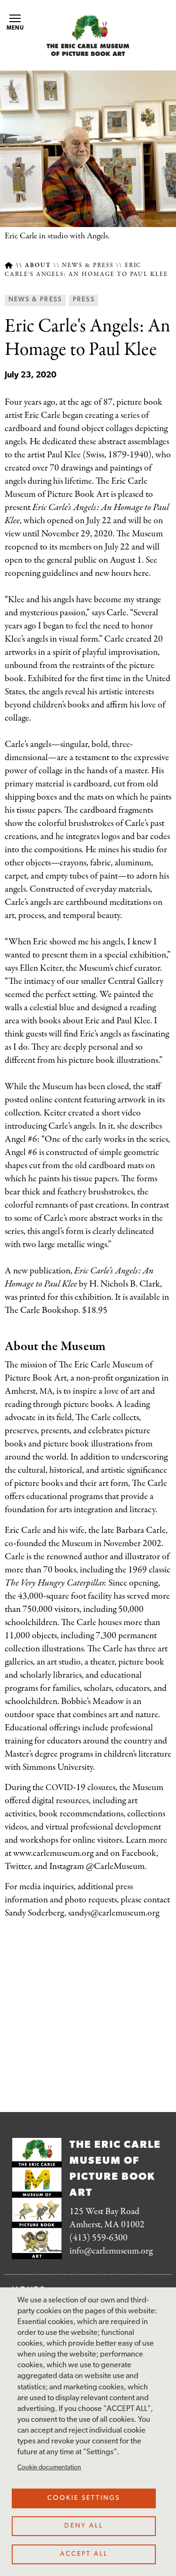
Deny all (84, 2526)
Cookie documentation (49, 2468)
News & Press (88, 266)
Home (9, 265)
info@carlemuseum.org (111, 2251)
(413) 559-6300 (99, 2238)
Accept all (84, 2554)
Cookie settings (84, 2498)
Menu (15, 28)
